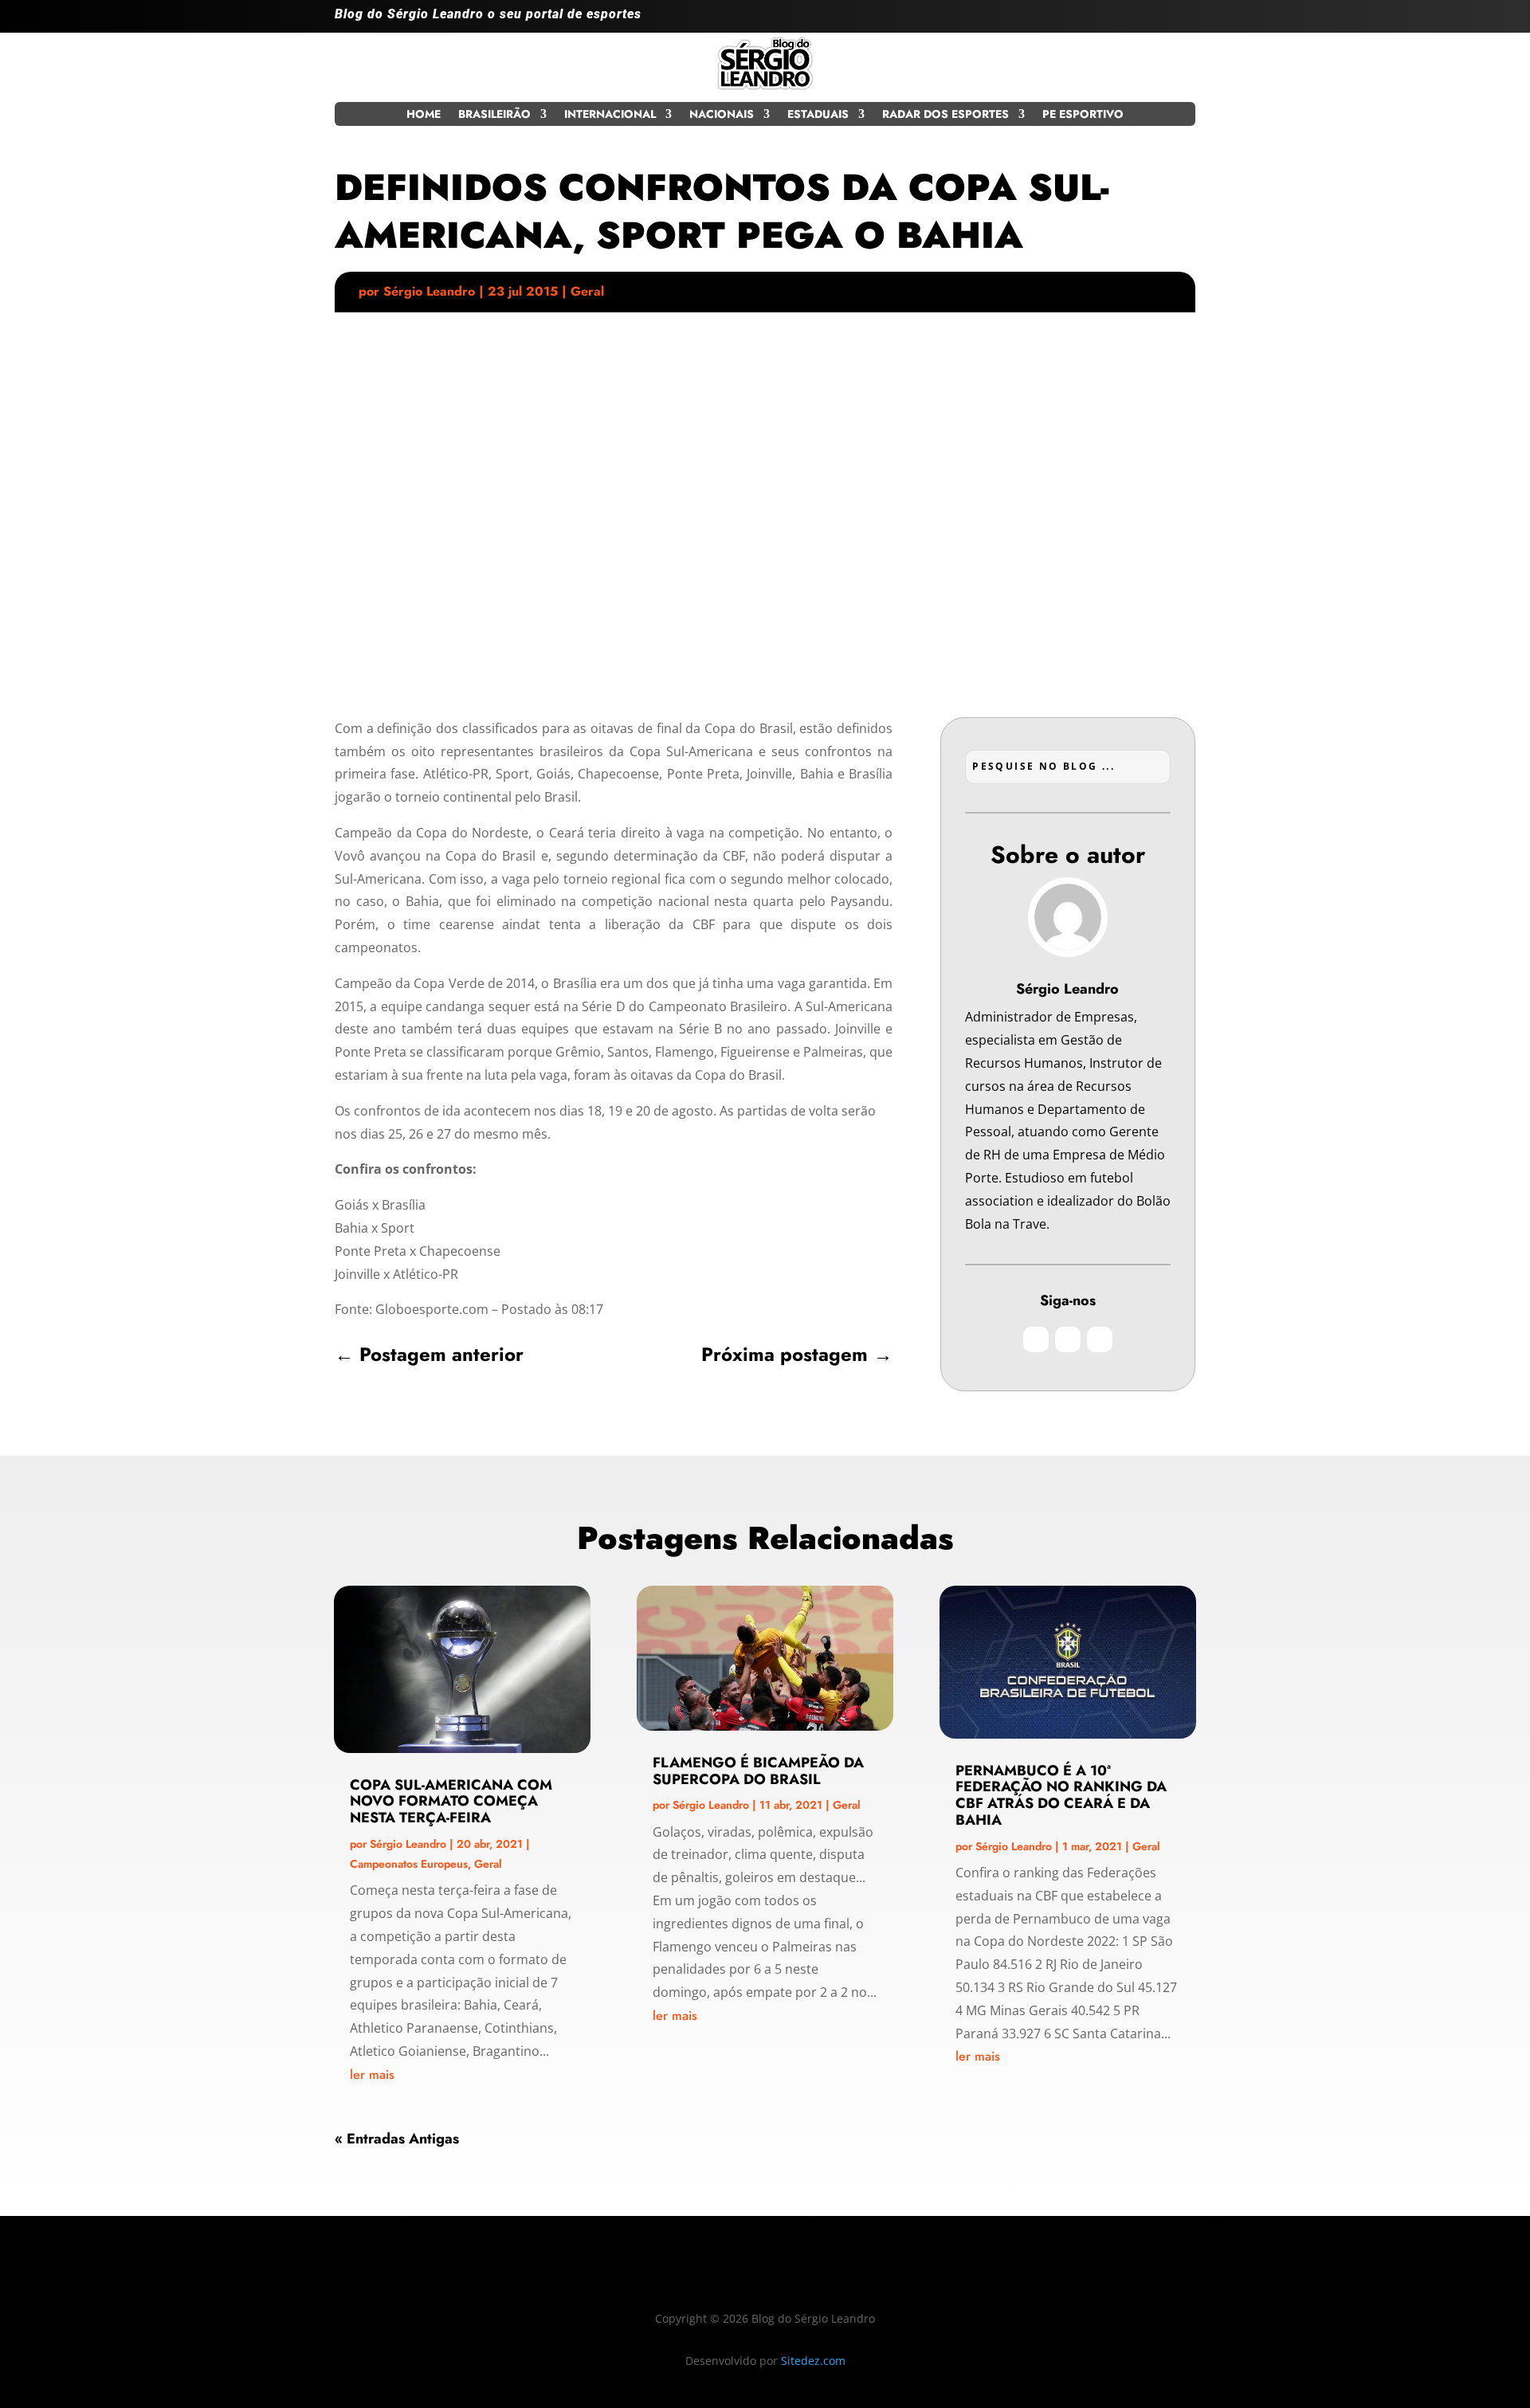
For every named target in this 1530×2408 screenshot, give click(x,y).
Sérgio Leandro (429, 291)
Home (424, 115)
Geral (587, 291)
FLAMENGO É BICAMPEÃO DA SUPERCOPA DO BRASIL (758, 1771)
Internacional (610, 115)
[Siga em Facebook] (1151, 21)
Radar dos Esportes (945, 115)
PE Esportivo (1083, 115)
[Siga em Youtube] (1183, 21)
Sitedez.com (813, 2361)
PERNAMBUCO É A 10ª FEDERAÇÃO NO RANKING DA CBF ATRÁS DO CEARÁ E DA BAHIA (1061, 1795)
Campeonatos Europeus (409, 1864)
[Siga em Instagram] (1119, 21)
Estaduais (818, 115)
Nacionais (722, 115)
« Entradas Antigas (397, 2139)
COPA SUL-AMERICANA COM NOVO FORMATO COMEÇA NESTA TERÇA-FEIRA (451, 1802)
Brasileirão (494, 115)
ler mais (372, 2075)
